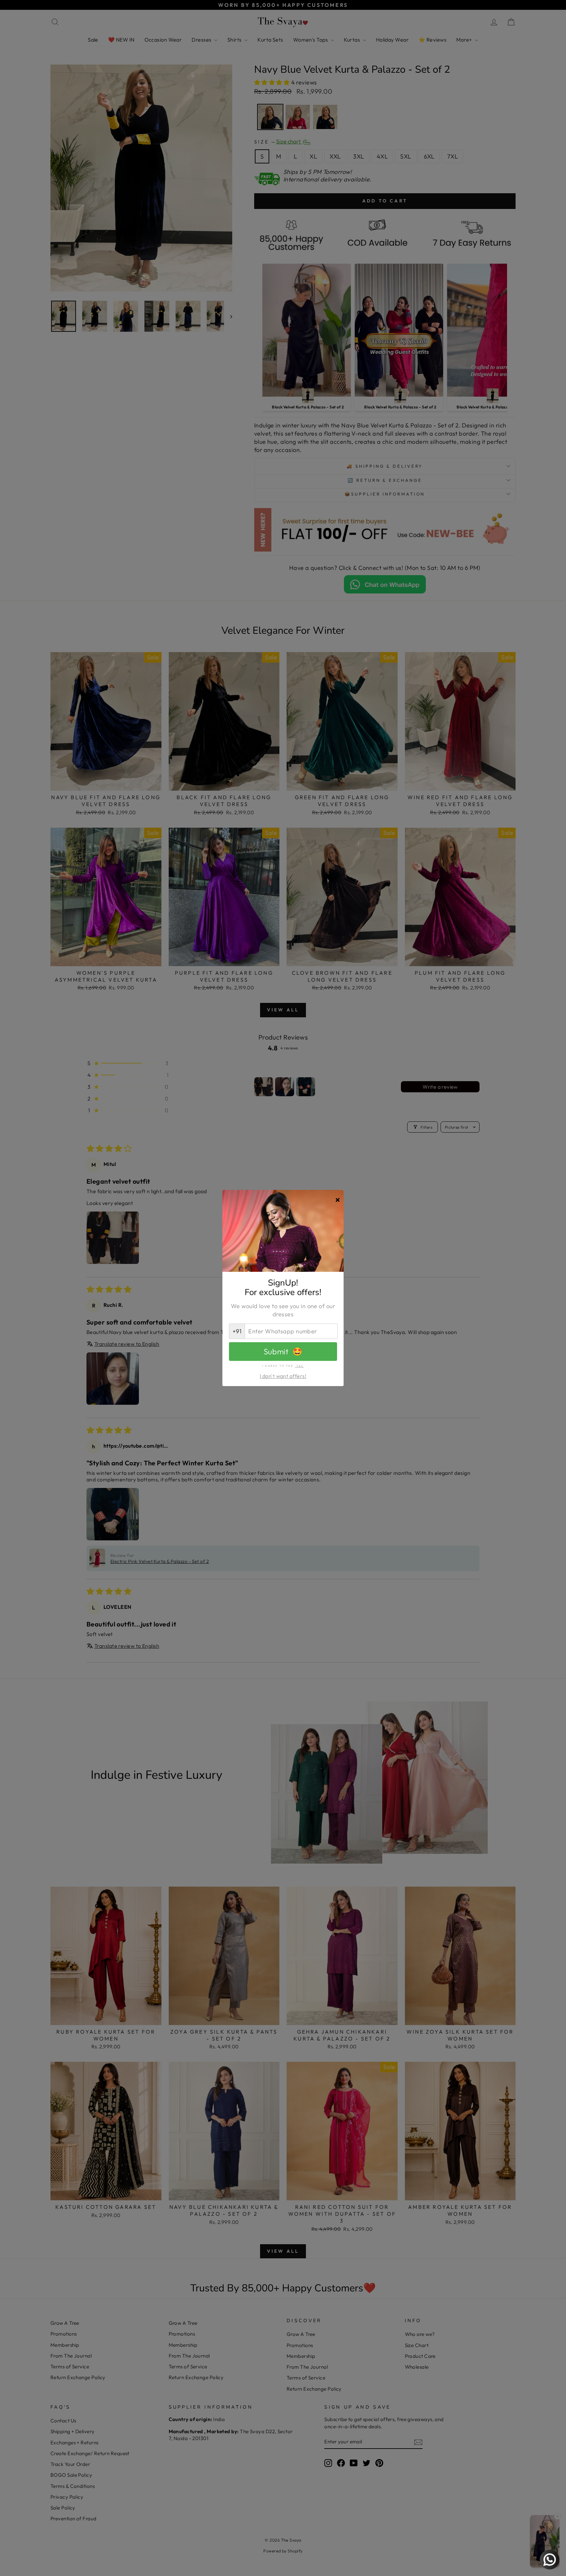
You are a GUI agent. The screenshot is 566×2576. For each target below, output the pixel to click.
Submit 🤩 (283, 1351)
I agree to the (283, 1366)
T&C (300, 1366)
